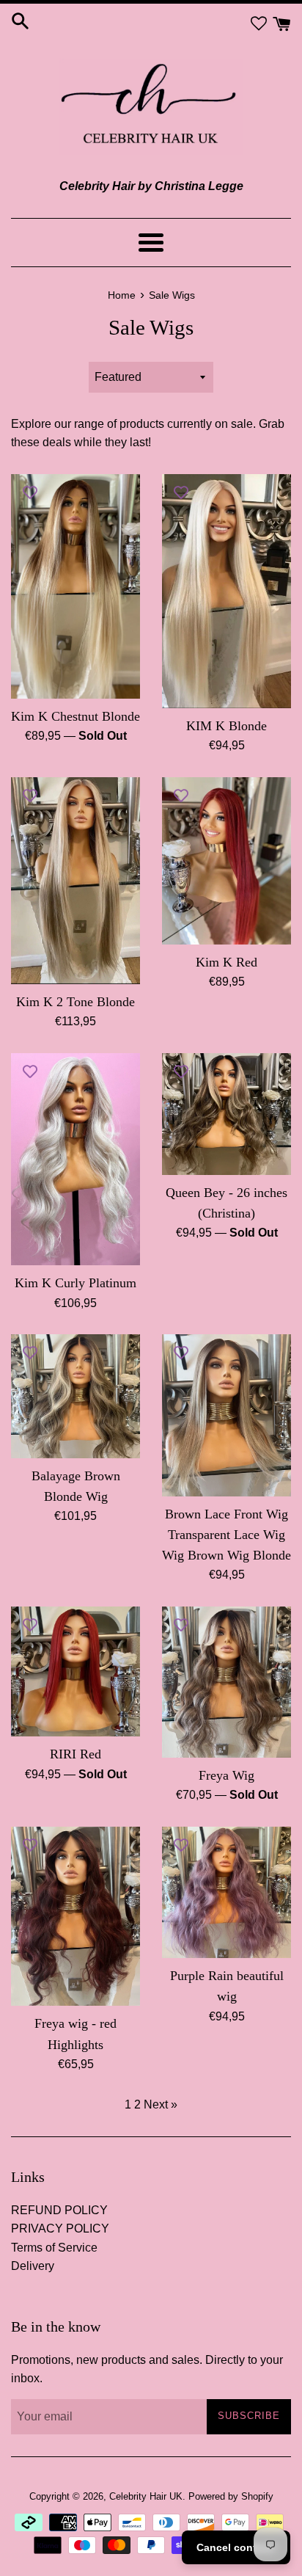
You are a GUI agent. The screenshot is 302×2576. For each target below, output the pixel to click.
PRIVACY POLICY (60, 2228)
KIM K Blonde (226, 726)
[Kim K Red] (226, 861)
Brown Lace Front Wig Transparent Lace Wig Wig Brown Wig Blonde (226, 1535)
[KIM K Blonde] (226, 591)
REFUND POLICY (59, 2210)
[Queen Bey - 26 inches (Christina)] (226, 1114)
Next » (161, 2104)
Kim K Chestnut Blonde (75, 716)
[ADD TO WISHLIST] (30, 492)
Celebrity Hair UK (146, 2496)
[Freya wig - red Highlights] (75, 1917)
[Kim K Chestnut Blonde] (75, 586)
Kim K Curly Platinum (75, 1283)
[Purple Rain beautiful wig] (226, 1893)
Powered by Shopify (231, 2496)
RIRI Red (75, 1754)
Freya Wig (226, 1775)
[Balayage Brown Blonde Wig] (75, 1396)
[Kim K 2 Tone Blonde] (75, 881)
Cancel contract (236, 2547)
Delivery (33, 2266)
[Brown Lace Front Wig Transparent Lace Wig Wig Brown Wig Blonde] (226, 1415)
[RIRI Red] (75, 1671)
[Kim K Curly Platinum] (75, 1159)
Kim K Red (226, 962)
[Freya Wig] (226, 1682)
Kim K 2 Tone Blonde (75, 1002)
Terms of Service (54, 2248)
